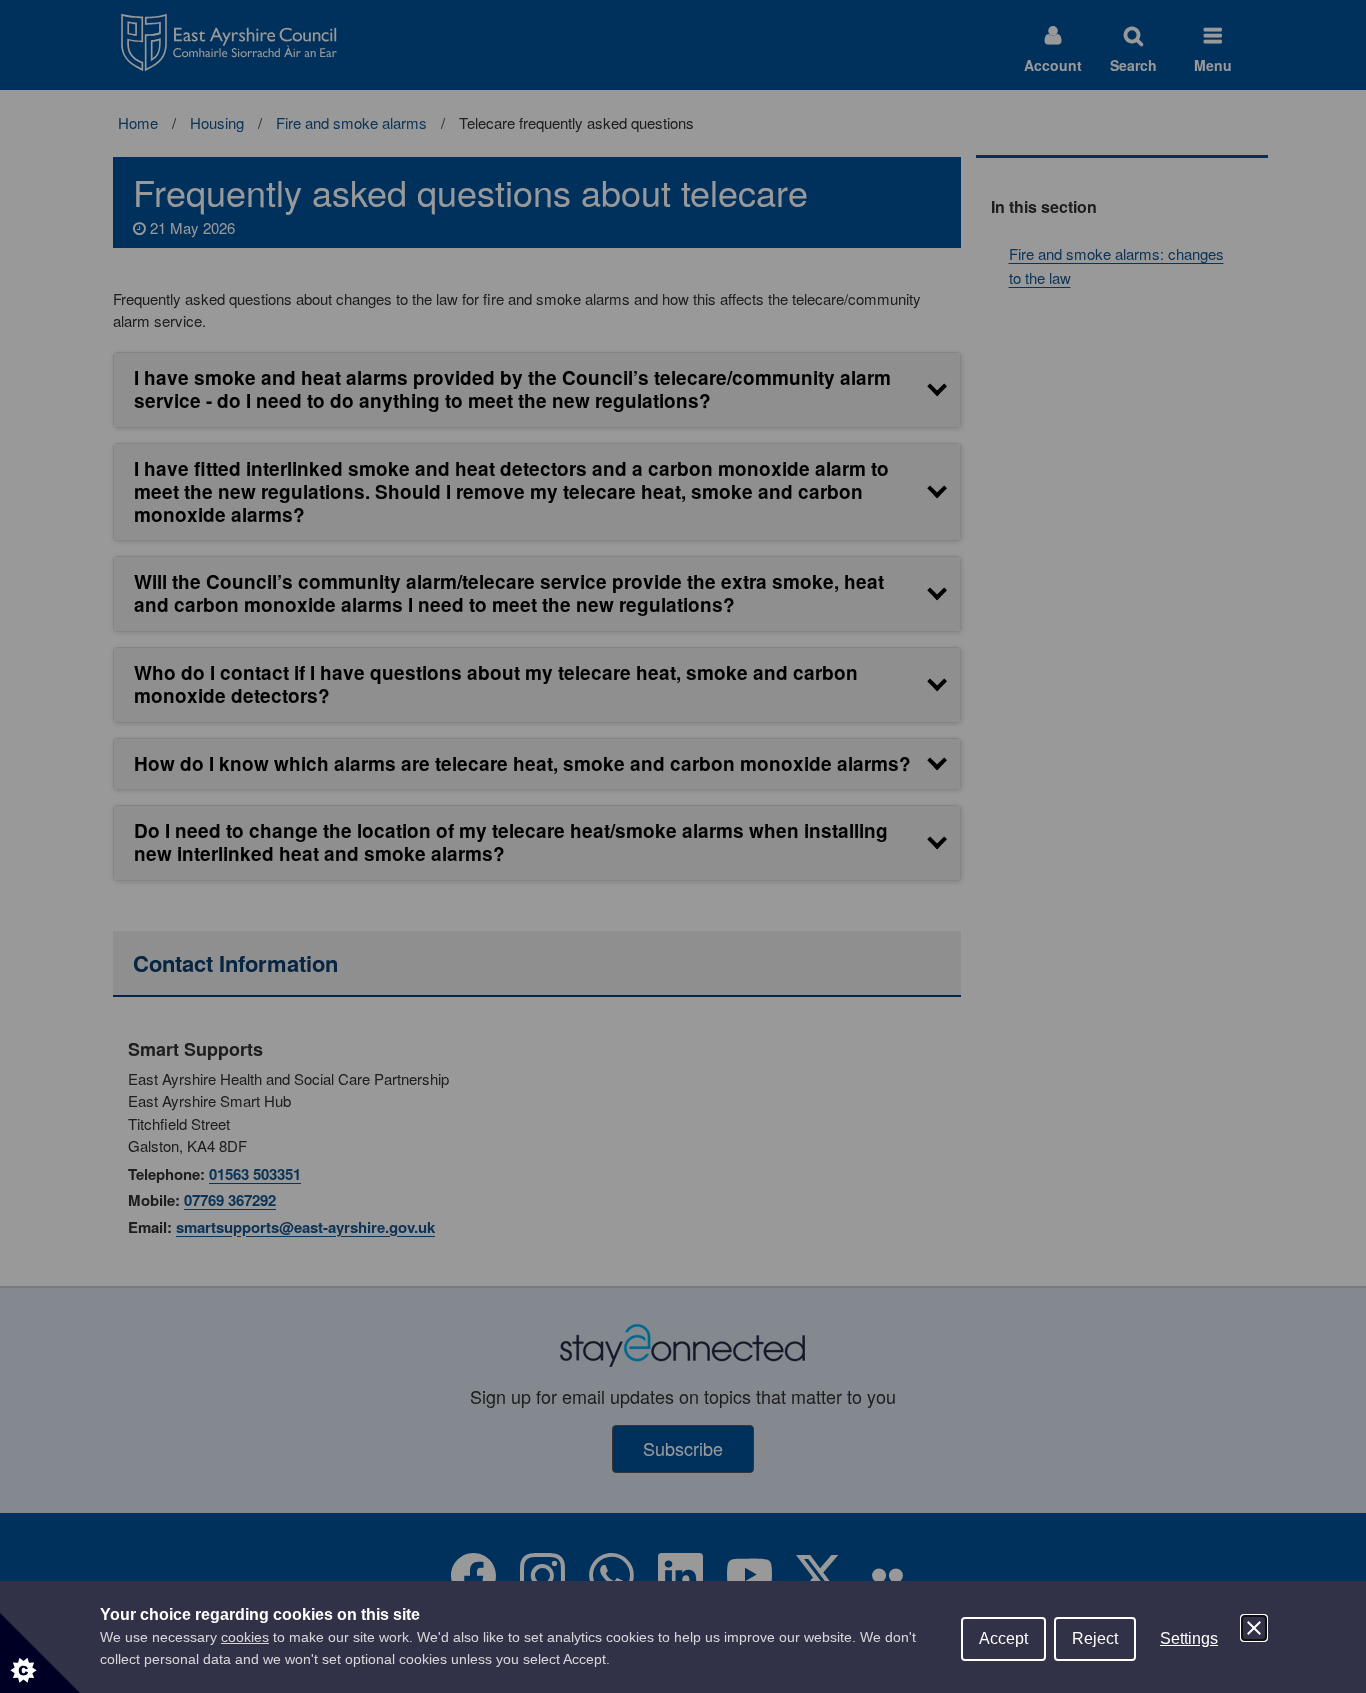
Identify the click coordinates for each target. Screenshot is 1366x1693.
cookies (245, 1637)
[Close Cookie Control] (1254, 1628)
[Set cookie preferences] (40, 1653)
